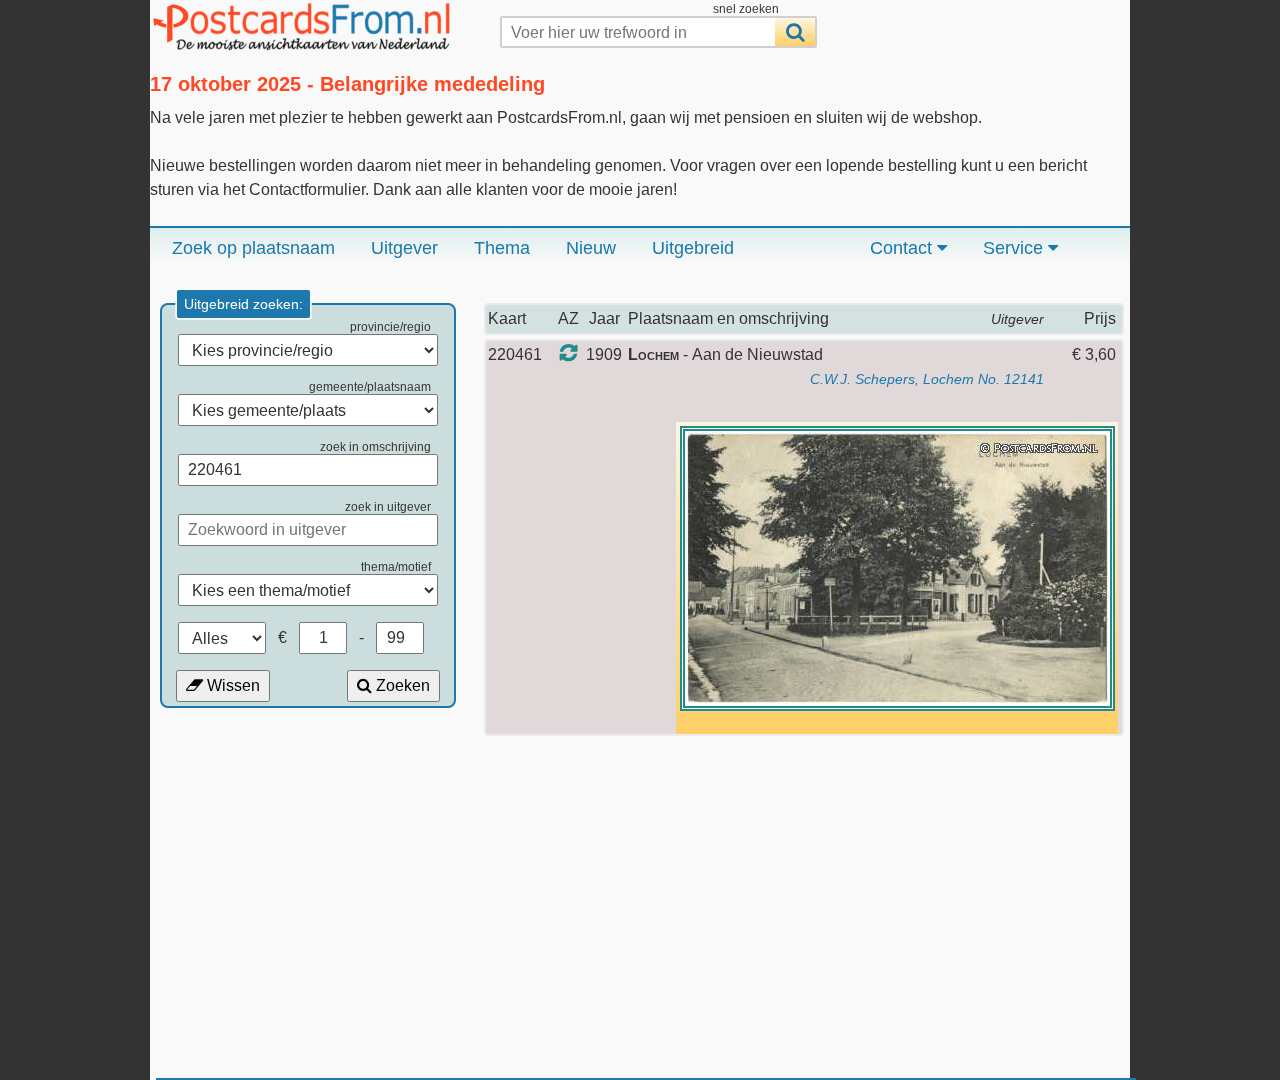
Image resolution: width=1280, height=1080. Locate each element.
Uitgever (404, 248)
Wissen (231, 685)
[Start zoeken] (795, 32)
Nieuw (591, 248)
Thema (502, 248)
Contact (903, 248)
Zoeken (401, 685)
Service (1015, 248)
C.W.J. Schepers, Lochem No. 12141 (927, 379)
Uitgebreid (693, 248)
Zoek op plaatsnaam (253, 248)
